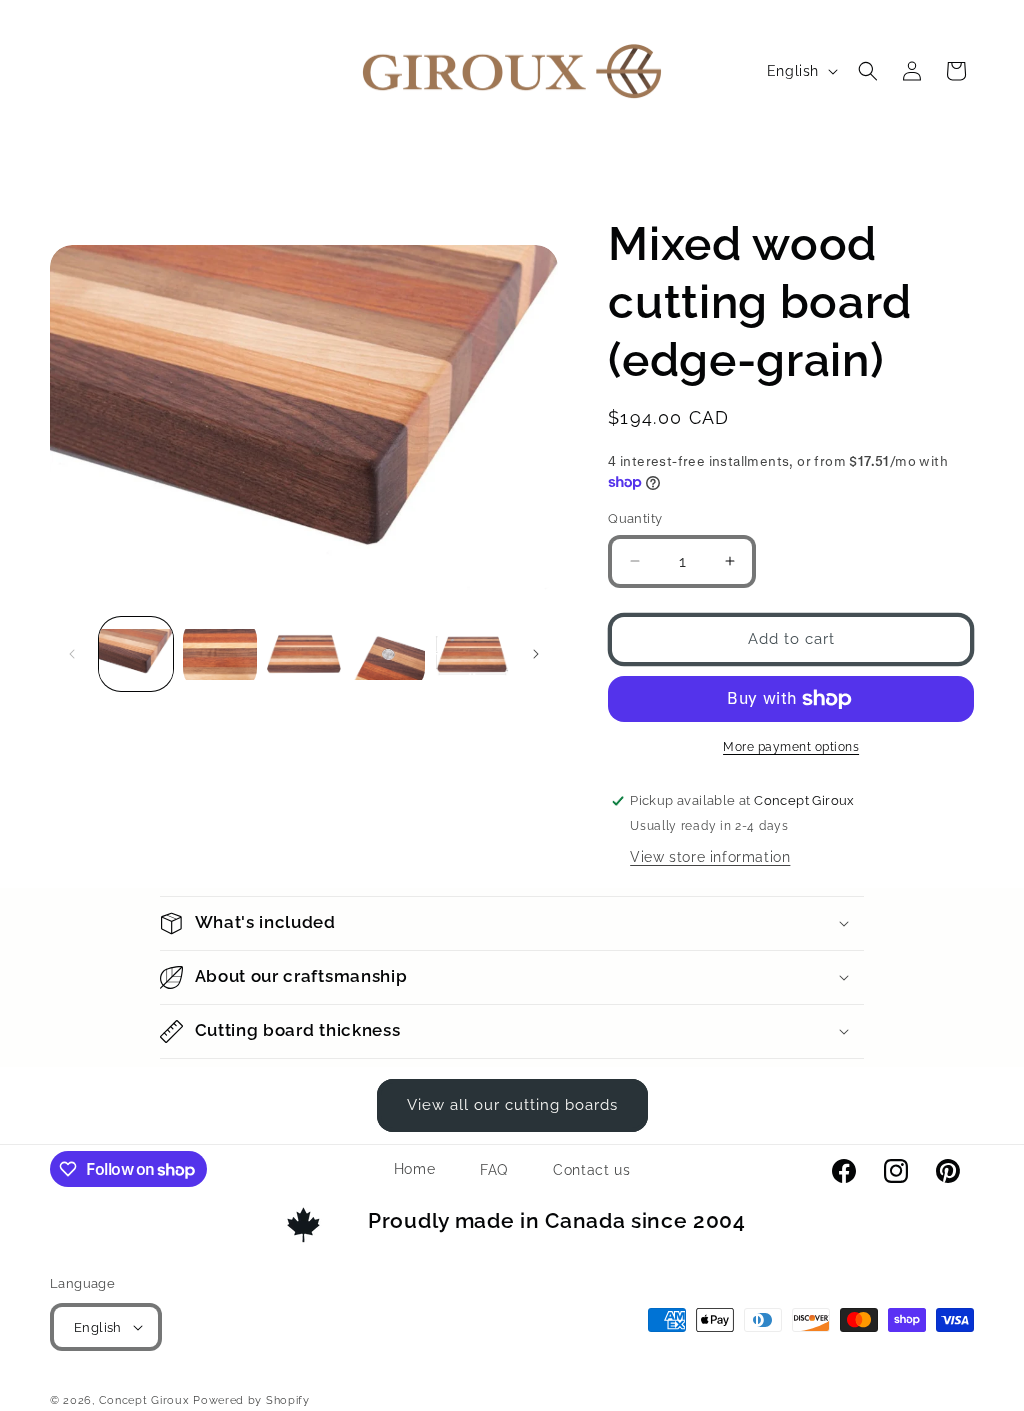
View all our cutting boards (512, 1105)
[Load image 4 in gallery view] (388, 654)
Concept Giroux (144, 1400)
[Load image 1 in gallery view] (136, 654)
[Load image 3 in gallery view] (304, 654)
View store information (710, 857)
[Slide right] (536, 654)
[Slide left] (72, 654)
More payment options (791, 747)
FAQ (494, 1170)
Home (414, 1169)
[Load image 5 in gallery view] (472, 654)
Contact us (591, 1170)
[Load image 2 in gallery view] (220, 654)
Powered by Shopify (251, 1400)
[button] (868, 71)
